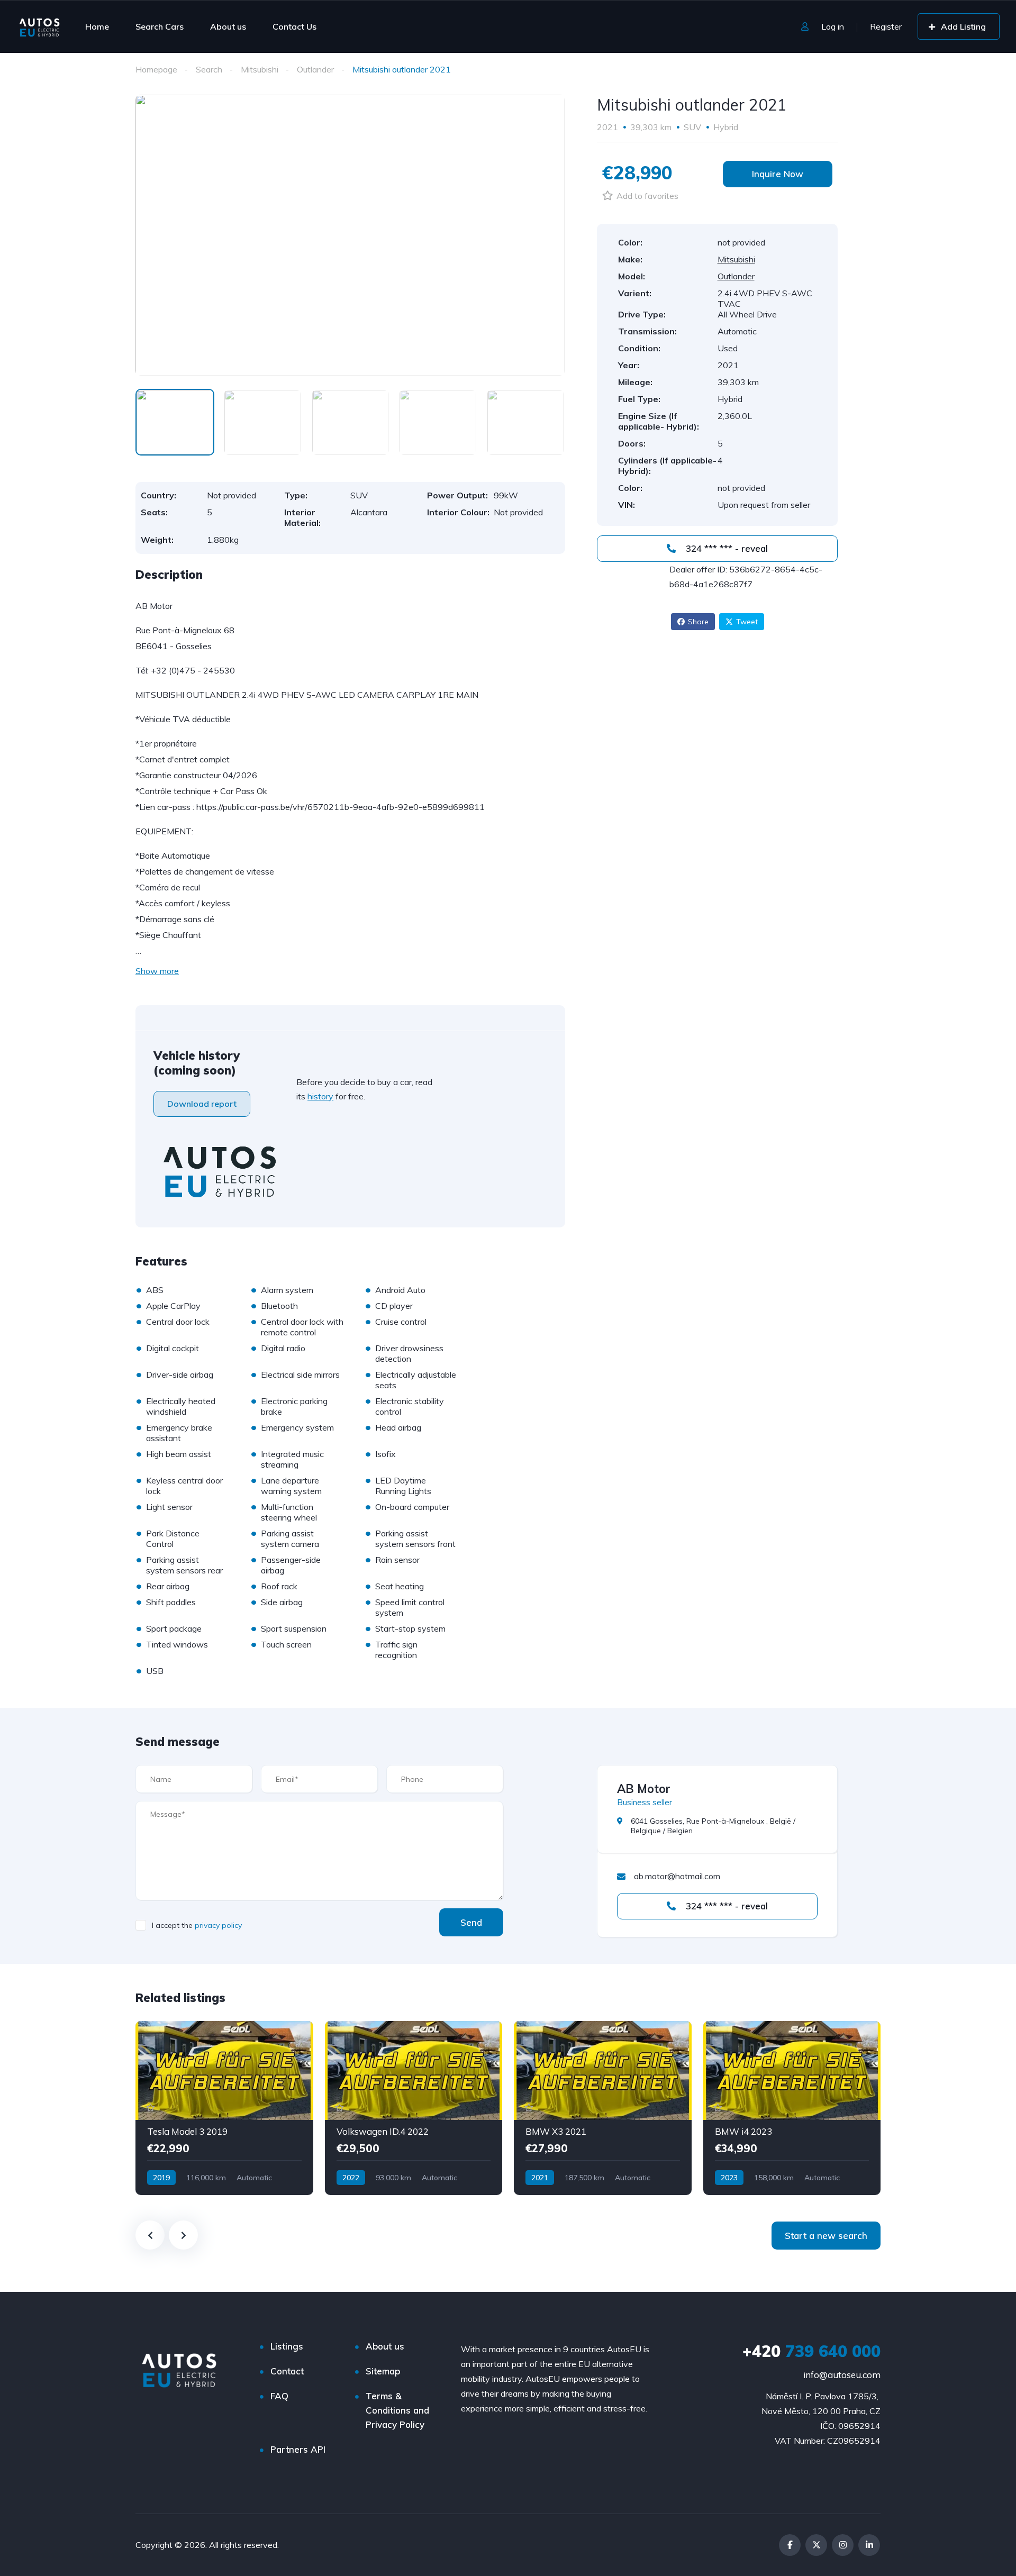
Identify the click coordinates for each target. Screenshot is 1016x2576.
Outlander (315, 69)
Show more (157, 971)
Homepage (156, 69)
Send (471, 1922)
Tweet (747, 622)
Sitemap (383, 2371)
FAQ (279, 2396)
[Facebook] (790, 2545)
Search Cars (160, 26)
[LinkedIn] (869, 2545)
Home (97, 26)
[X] (816, 2545)
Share (698, 622)
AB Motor (644, 1789)
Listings (287, 2346)
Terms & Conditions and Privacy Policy (397, 2410)
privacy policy (218, 1925)
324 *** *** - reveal (725, 548)
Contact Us (294, 26)
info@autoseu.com (842, 2375)
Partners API (298, 2449)
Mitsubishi (260, 69)
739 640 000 (811, 2351)
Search (209, 69)
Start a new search (826, 2236)
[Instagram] (843, 2545)
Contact (287, 2371)
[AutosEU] (39, 26)
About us (228, 26)
